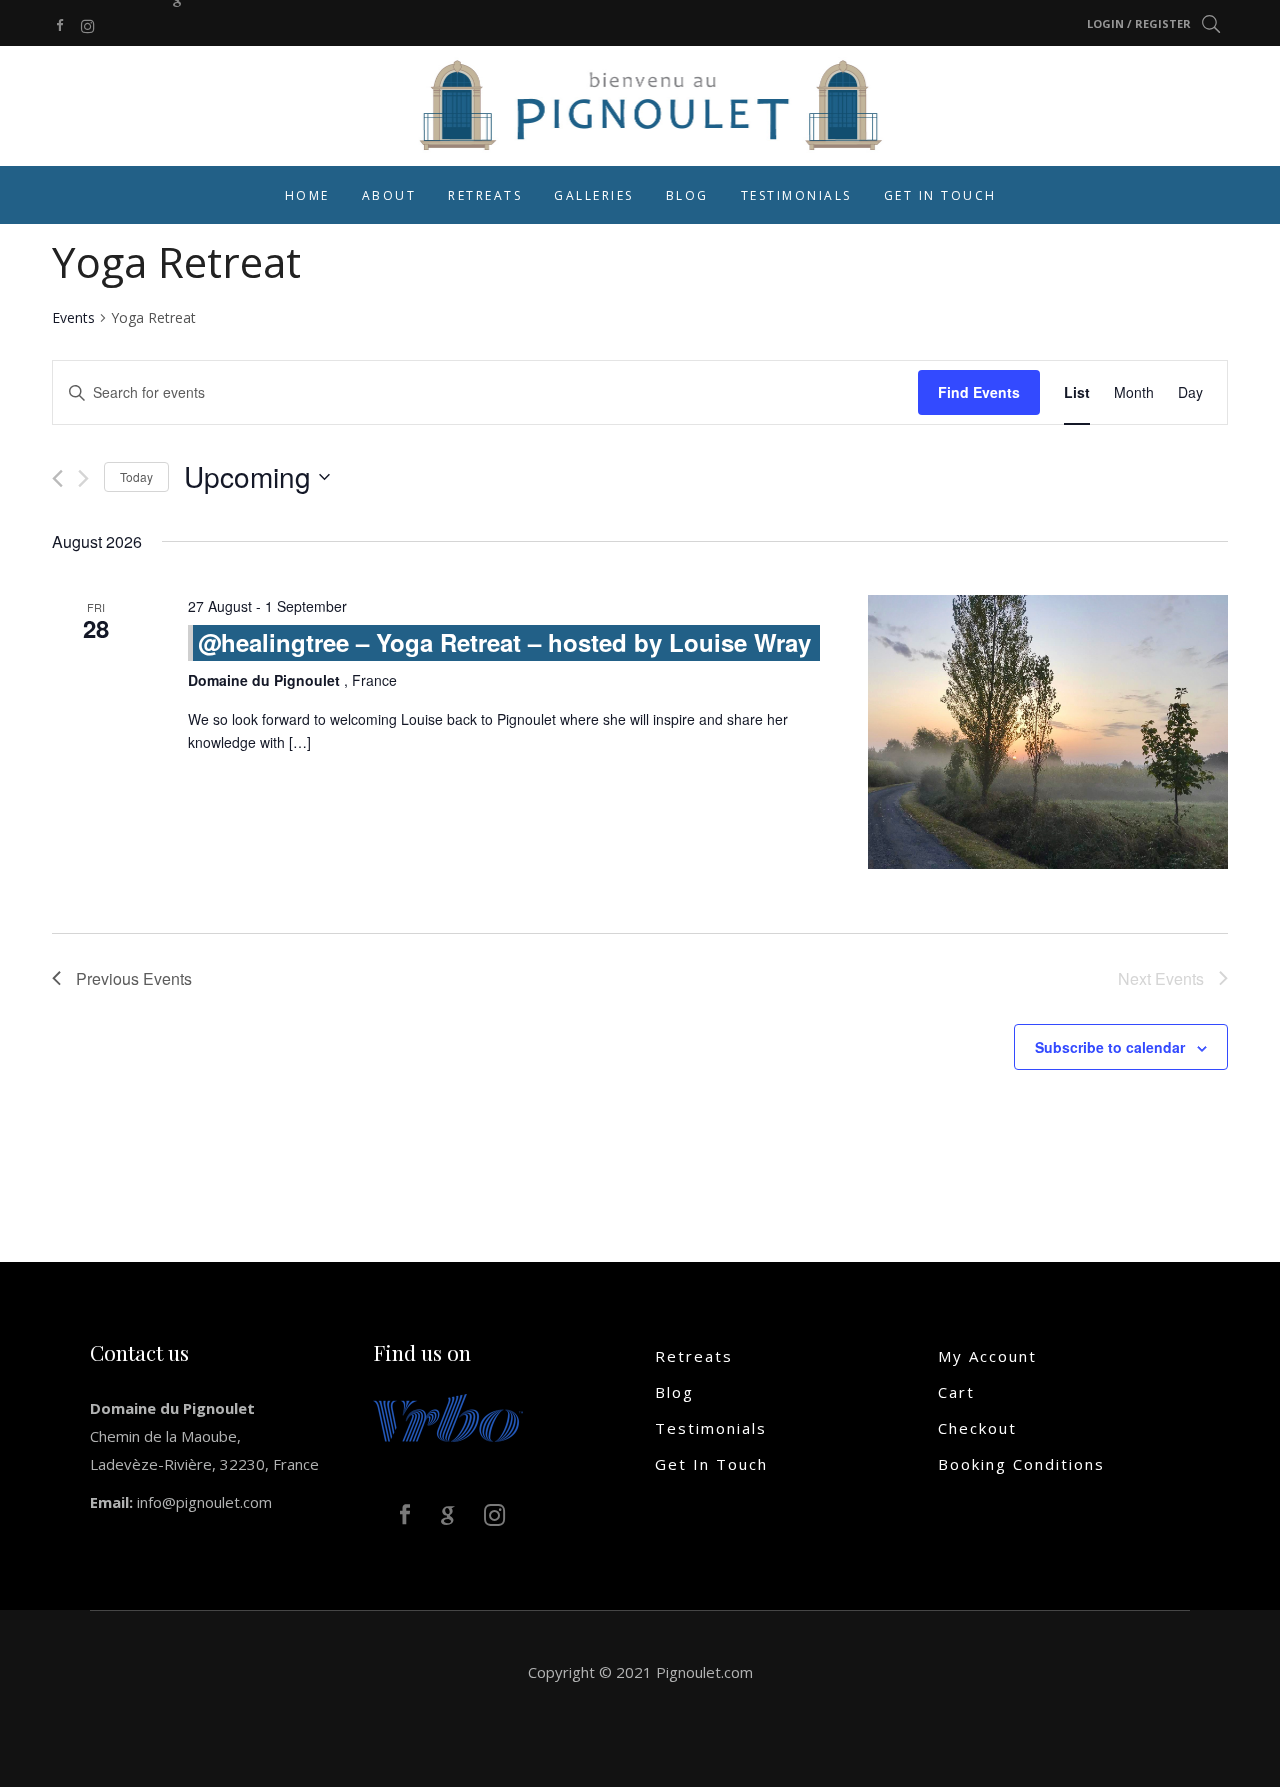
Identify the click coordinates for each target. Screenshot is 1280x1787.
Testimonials (711, 1428)
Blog (674, 1392)
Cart (956, 1392)
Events (73, 317)
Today (136, 476)
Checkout (977, 1428)
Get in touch (711, 1464)
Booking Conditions (1021, 1464)
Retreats (694, 1356)
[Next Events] (83, 478)
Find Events (979, 392)
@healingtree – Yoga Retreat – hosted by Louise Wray (504, 642)
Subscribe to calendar (1110, 1047)
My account (987, 1356)
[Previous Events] (57, 478)
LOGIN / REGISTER (1139, 23)
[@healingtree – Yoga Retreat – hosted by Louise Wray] (1048, 732)
